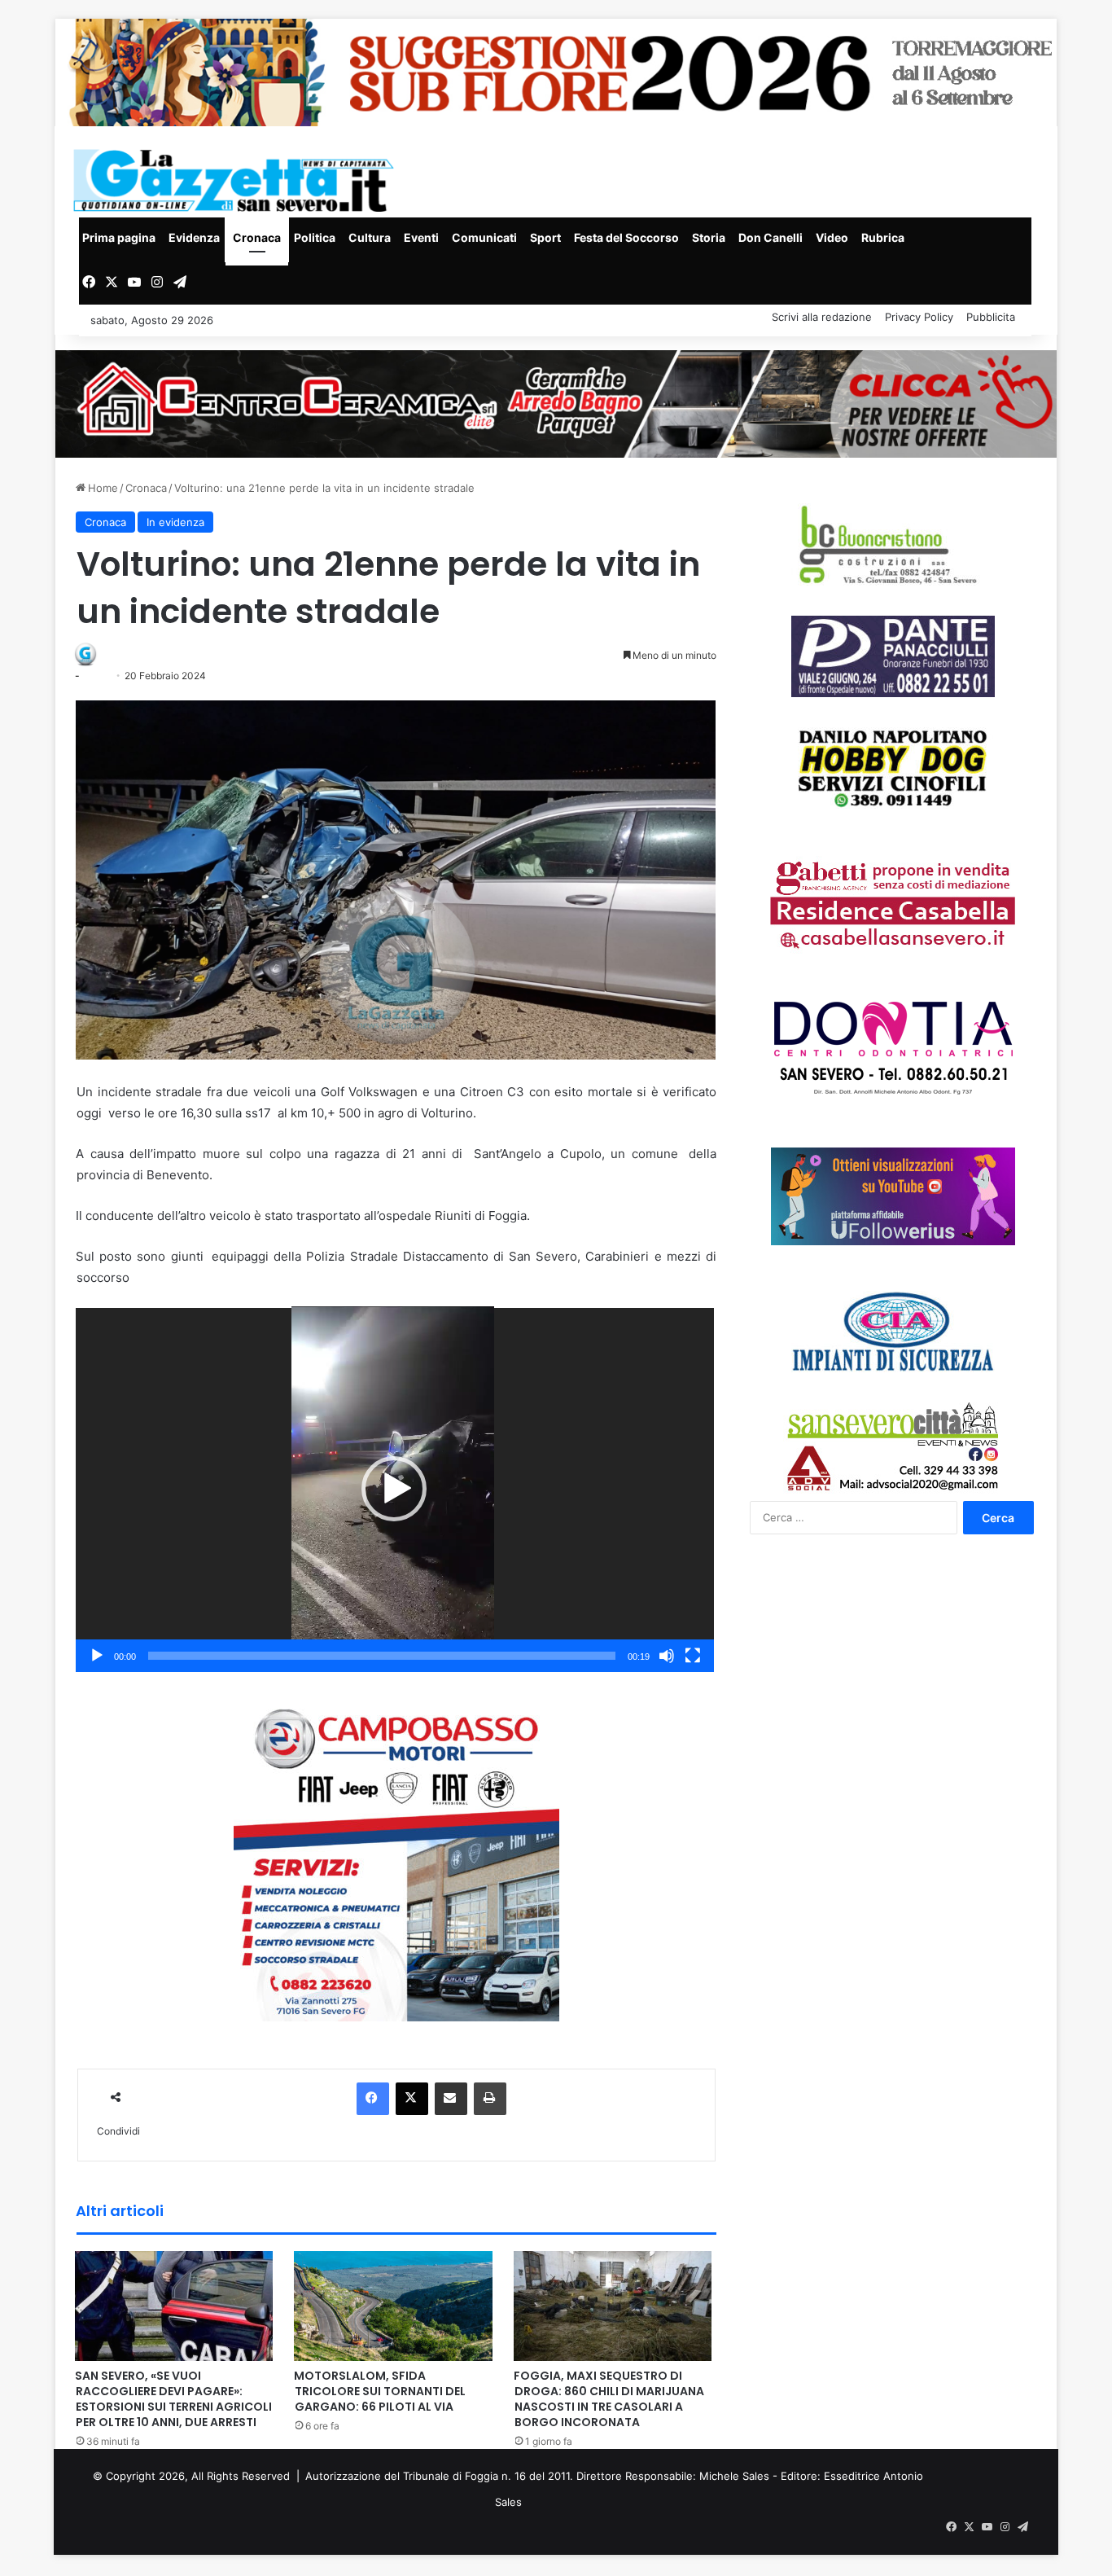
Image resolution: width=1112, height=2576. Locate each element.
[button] (394, 1489)
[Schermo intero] (693, 1656)
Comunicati (484, 237)
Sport (545, 237)
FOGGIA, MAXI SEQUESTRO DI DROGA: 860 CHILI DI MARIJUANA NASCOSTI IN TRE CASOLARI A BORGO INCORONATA (609, 2399)
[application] (395, 1490)
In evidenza (175, 522)
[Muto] (667, 1656)
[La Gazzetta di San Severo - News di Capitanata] (237, 180)
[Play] (97, 1656)
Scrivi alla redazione (822, 317)
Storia (709, 237)
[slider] (382, 1656)
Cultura (370, 237)
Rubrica (883, 237)
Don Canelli (771, 237)
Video (832, 237)
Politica (315, 237)
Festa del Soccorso (626, 237)
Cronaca (257, 237)
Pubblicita (991, 317)
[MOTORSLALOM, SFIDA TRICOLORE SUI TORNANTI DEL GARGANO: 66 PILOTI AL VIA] (394, 2305)
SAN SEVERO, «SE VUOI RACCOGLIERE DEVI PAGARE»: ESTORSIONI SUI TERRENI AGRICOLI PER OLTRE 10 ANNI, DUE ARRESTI (173, 2399)
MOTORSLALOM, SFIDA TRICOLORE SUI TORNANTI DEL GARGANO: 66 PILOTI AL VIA (380, 2391)
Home (101, 488)
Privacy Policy (919, 317)
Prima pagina (119, 237)
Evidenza (194, 237)
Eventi (421, 237)
